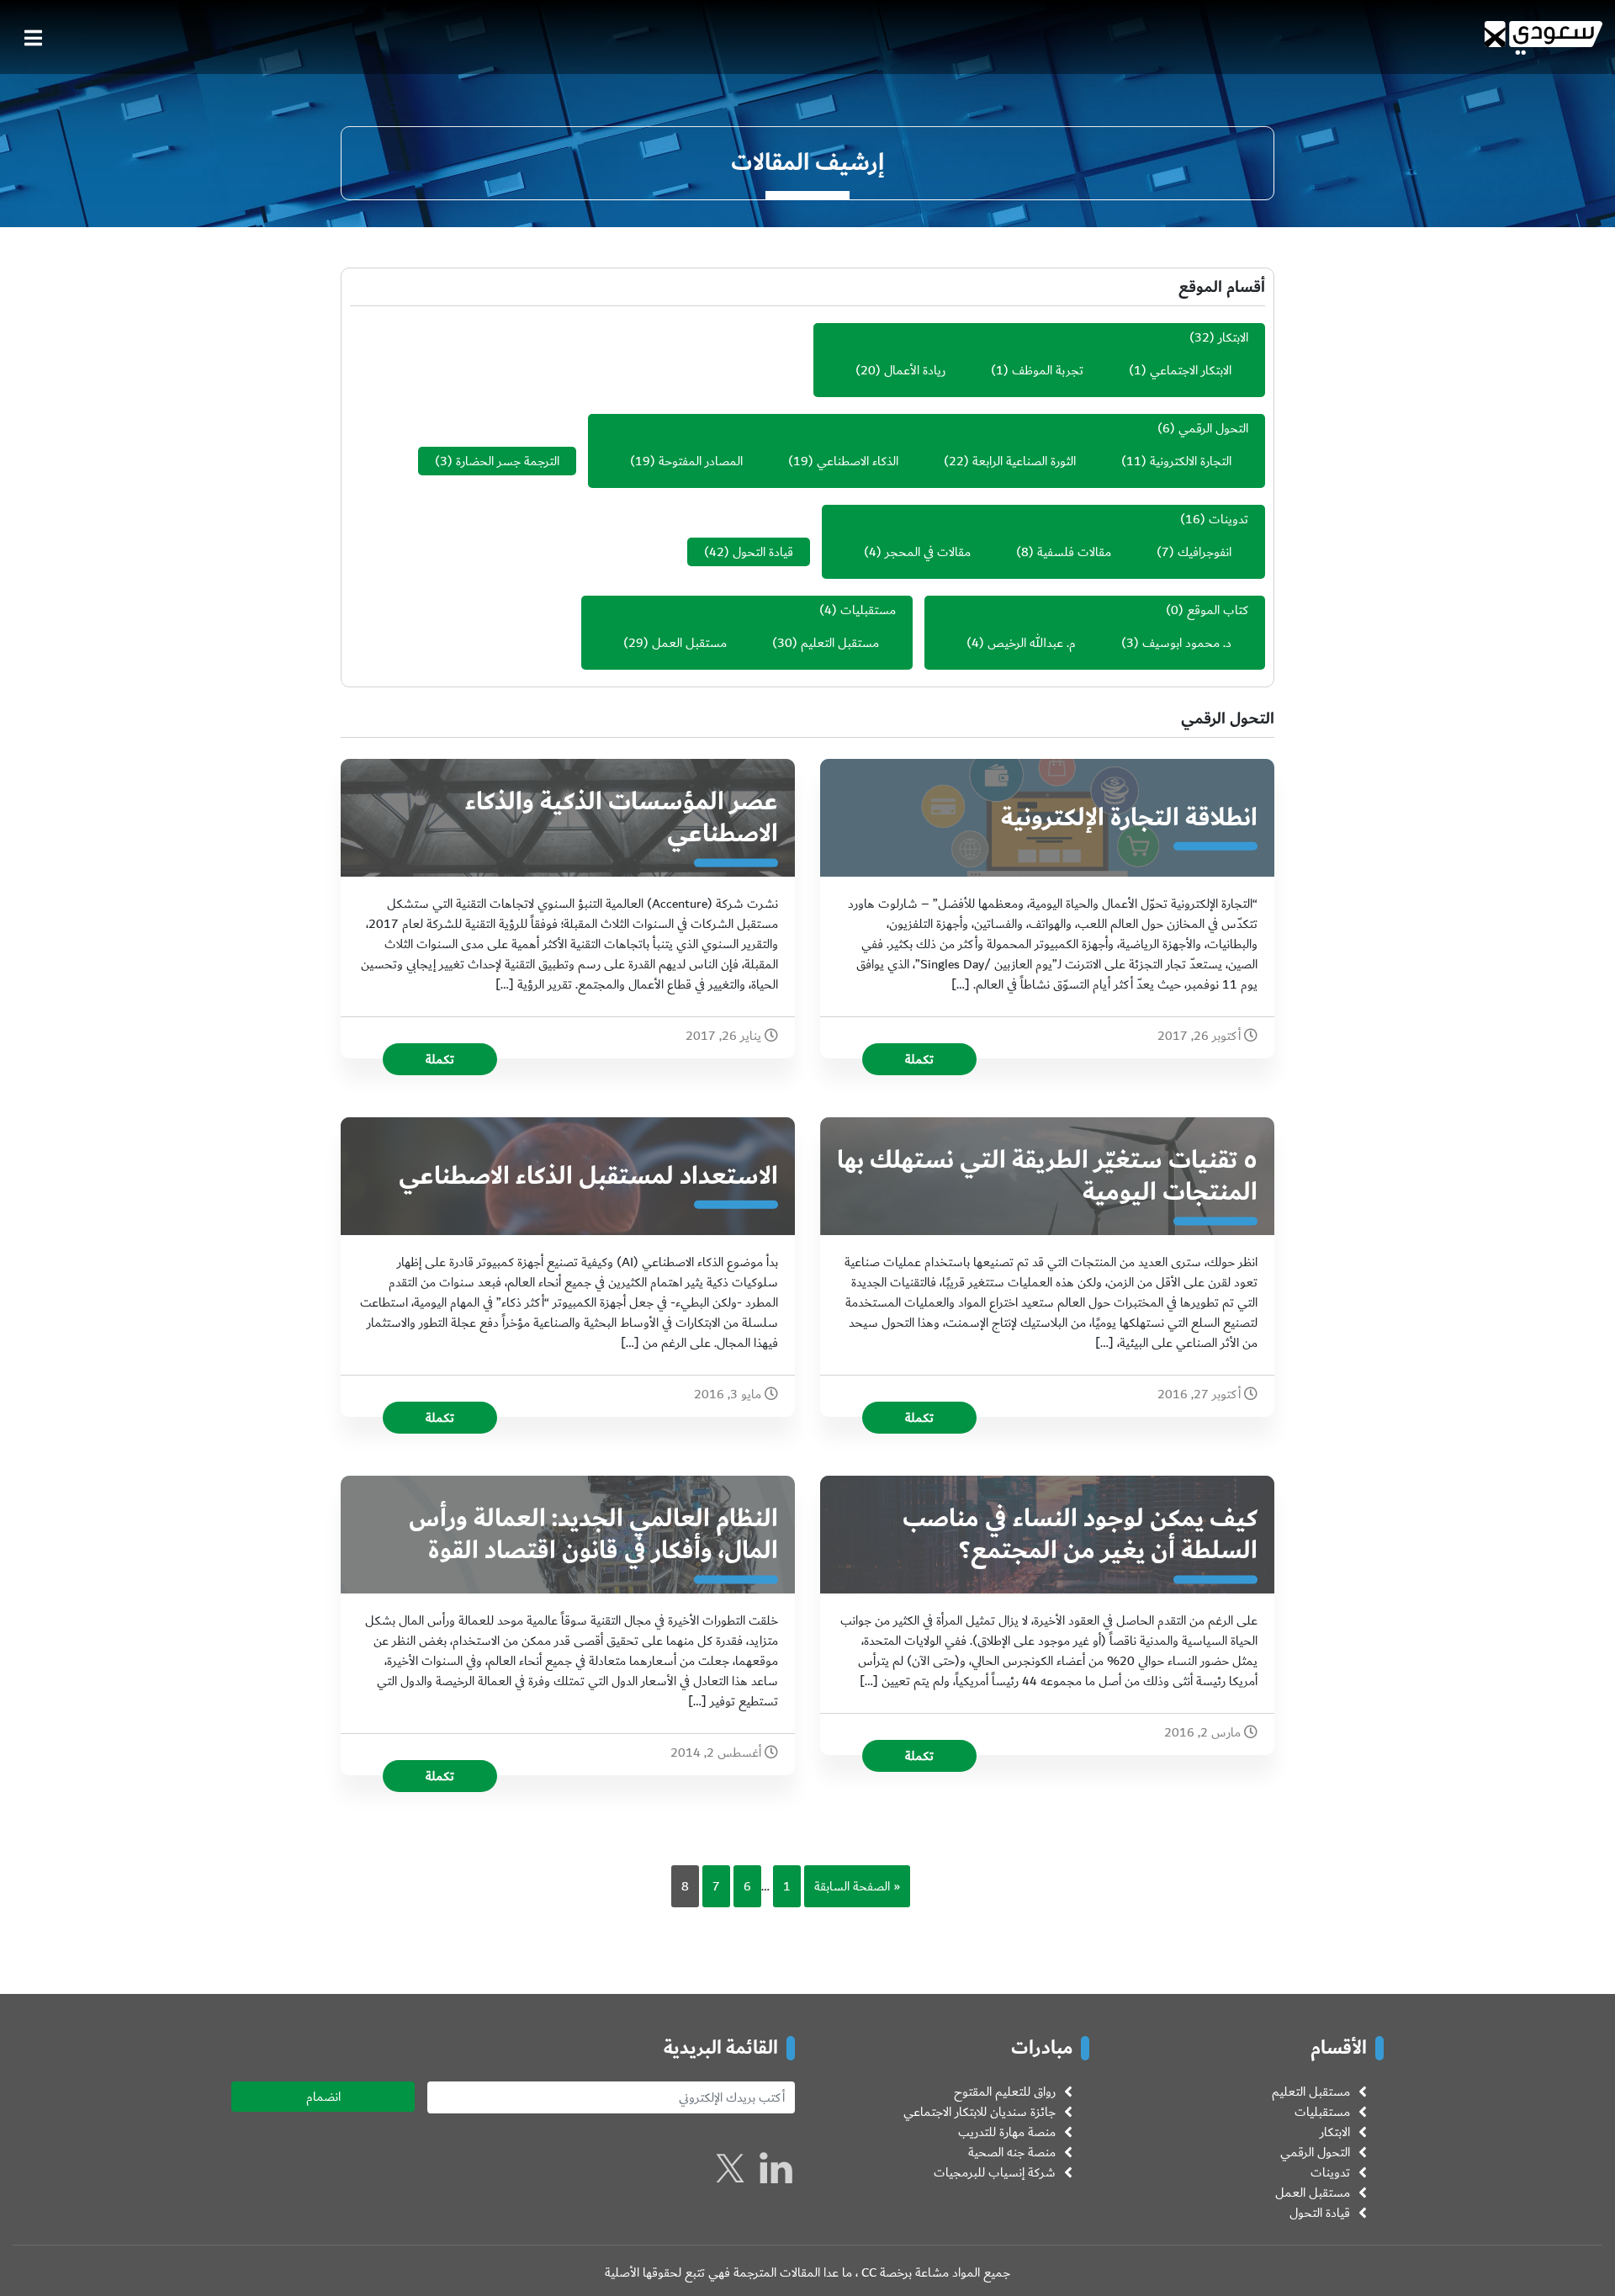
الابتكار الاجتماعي (1191, 370)
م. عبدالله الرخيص (1032, 643)
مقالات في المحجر (928, 552)
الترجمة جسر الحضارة (508, 461)
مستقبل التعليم (840, 643)
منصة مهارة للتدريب (1007, 2132)
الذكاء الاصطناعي (858, 461)
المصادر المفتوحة (701, 461)
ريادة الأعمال (915, 370)
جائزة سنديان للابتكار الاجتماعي (980, 2112)
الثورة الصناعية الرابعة (1024, 461)
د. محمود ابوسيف (1187, 643)
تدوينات (1228, 519)
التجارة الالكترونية (1191, 461)
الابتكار (1233, 337)
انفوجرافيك (1205, 552)
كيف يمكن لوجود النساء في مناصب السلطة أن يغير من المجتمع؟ (1080, 1535)
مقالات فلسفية (1074, 552)
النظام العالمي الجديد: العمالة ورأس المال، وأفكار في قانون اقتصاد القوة (593, 1535)
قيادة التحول (763, 552)
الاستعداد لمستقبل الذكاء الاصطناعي (588, 1176)
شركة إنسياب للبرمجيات (995, 2172)
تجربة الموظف (1048, 370)
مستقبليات (868, 610)
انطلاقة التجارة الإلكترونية (1129, 818)
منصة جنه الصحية (1012, 2152)
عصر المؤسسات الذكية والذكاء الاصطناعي (622, 818)
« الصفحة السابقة (857, 1886)
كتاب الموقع (1218, 610)
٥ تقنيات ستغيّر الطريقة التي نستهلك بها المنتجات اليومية (1047, 1176)
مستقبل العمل (689, 643)
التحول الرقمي (1213, 428)
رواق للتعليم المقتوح (1005, 2092)
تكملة (919, 1059)
